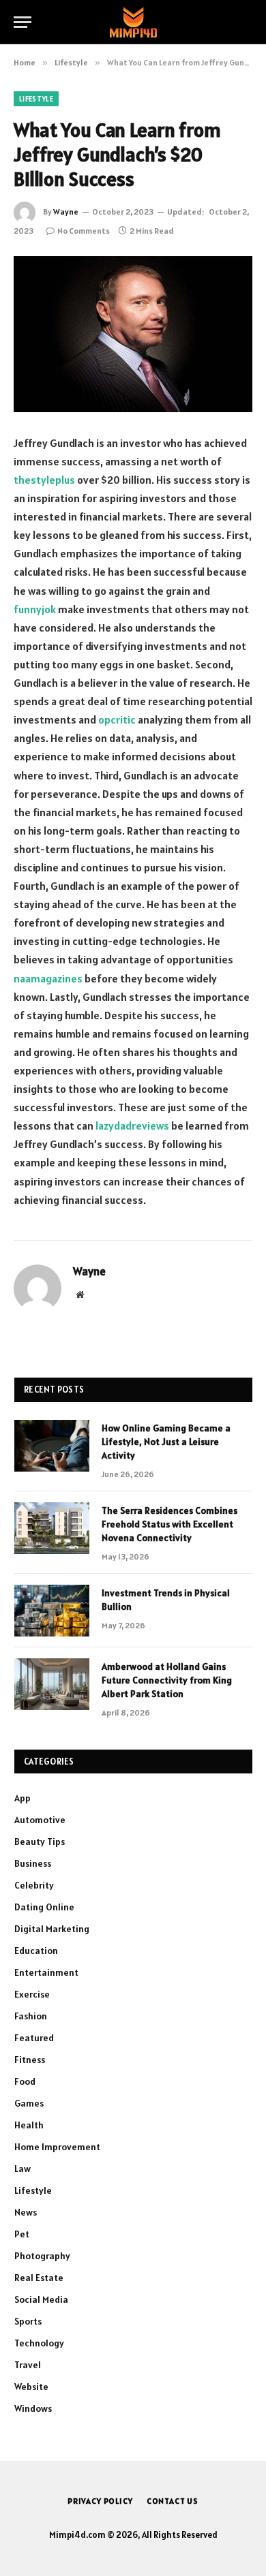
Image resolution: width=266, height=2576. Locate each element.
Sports (28, 2321)
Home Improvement (57, 2147)
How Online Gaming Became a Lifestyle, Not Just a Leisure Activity (166, 1442)
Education (36, 1951)
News (26, 2212)
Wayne (66, 212)
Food (25, 2081)
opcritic (117, 719)
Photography (42, 2256)
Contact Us (173, 2501)
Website (31, 2387)
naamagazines (48, 978)
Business (33, 1863)
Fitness (30, 2060)
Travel (28, 2365)
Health (29, 2125)
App (23, 1798)
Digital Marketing (52, 1929)
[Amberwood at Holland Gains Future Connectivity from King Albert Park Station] (52, 1684)
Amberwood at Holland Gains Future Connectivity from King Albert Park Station (167, 1680)
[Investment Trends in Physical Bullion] (52, 1611)
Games (29, 2103)
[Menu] (23, 22)
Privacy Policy (100, 2501)
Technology (39, 2343)
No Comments (84, 231)
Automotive (40, 1820)
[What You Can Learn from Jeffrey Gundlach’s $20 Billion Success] (133, 334)
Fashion (31, 2016)
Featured (34, 2038)
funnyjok (35, 609)
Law (23, 2169)
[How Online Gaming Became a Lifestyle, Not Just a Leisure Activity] (52, 1446)
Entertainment (46, 1972)
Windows (33, 2408)
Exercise (32, 1994)
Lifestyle (36, 99)
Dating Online (44, 1907)
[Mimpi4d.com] (133, 22)
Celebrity (34, 1885)
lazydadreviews (132, 1126)
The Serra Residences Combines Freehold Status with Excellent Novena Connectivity (169, 1524)
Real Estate (39, 2278)
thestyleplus (44, 480)
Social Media (41, 2299)
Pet (22, 2234)
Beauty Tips (40, 1842)
